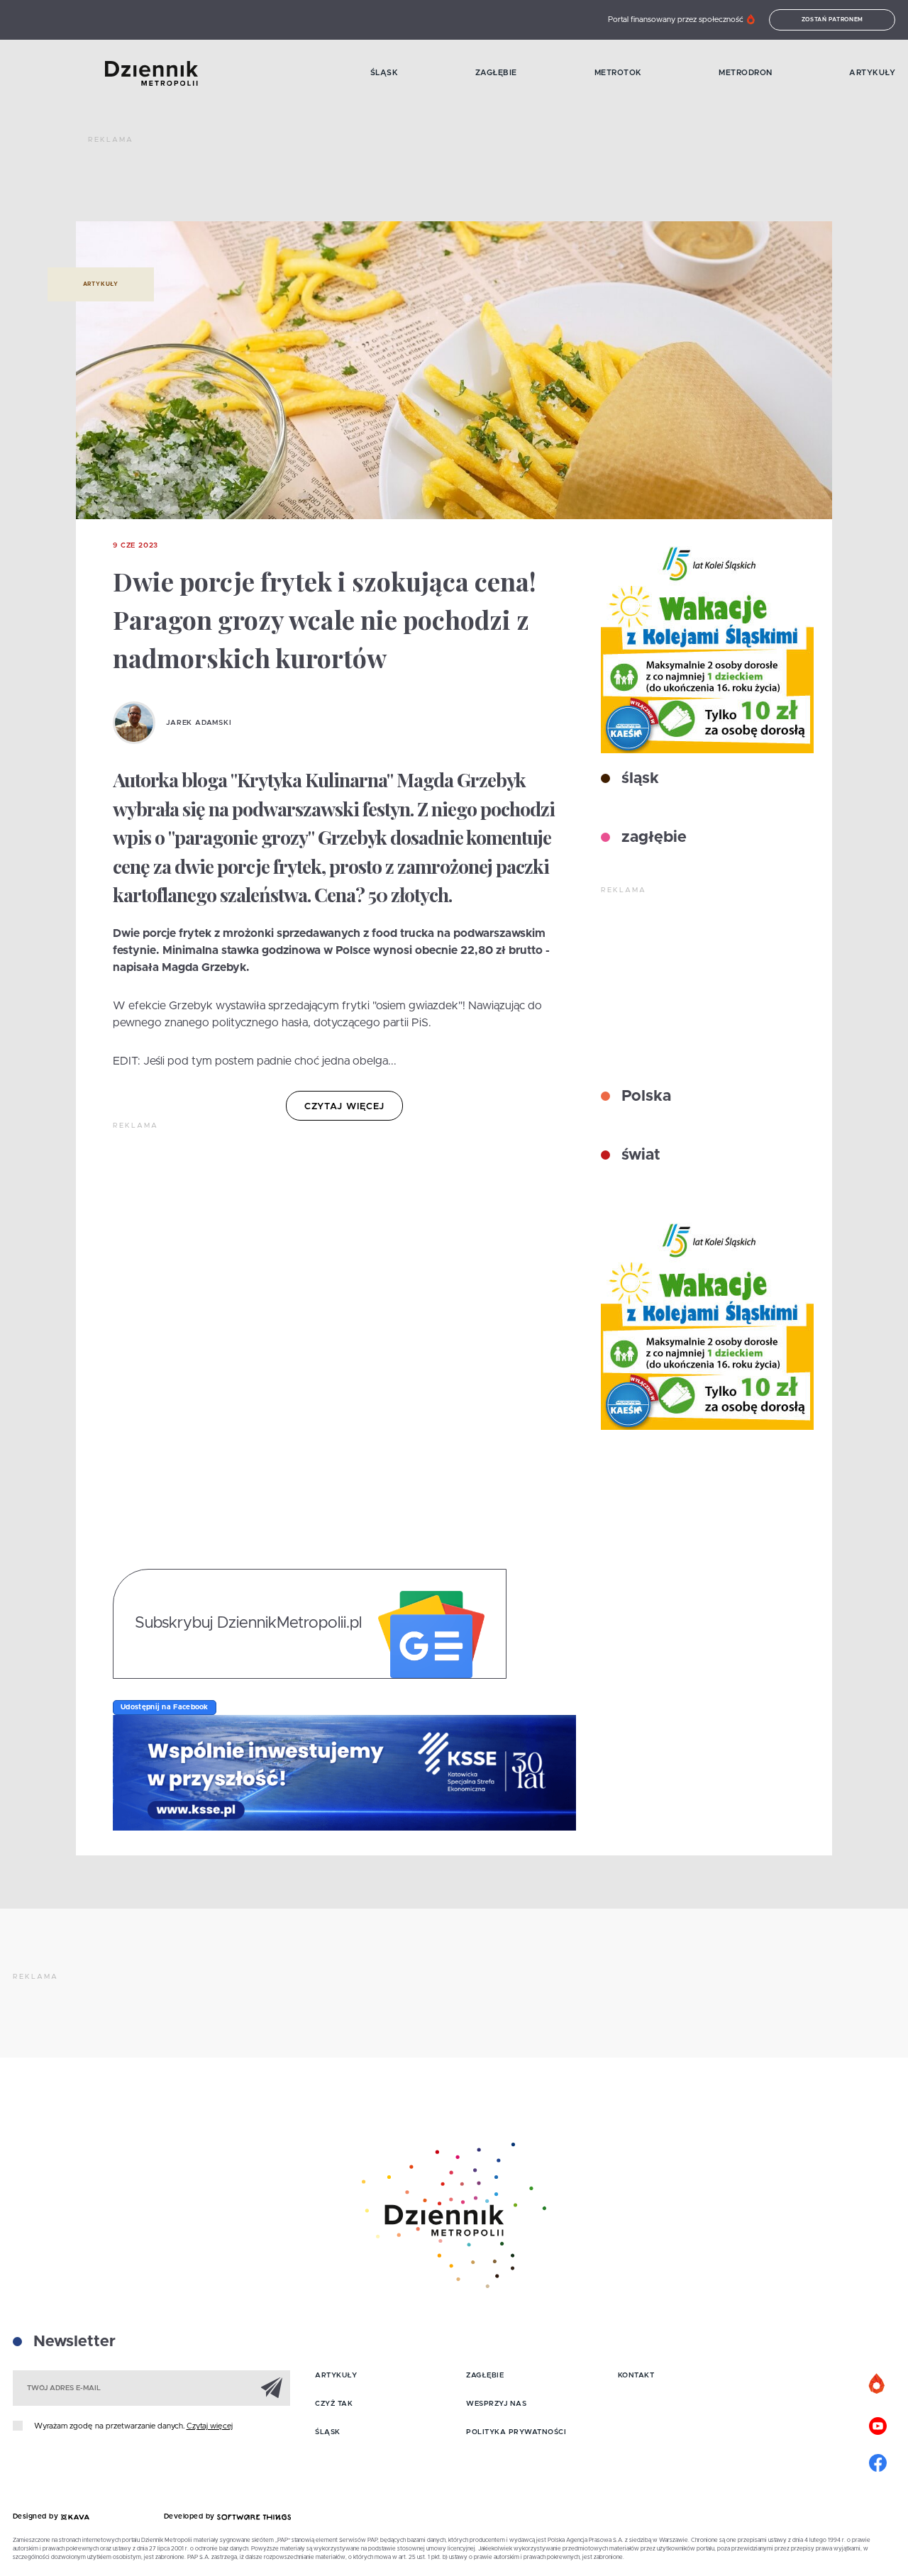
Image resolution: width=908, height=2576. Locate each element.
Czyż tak (334, 2404)
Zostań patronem (833, 20)
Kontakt (636, 2375)
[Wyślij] (272, 2387)
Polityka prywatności (516, 2432)
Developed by (191, 2516)
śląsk (638, 779)
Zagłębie (496, 73)
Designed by (37, 2516)
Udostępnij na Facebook (165, 1707)
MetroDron (746, 73)
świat (639, 1155)
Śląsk (384, 73)
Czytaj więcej (210, 2426)
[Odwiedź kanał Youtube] (877, 2424)
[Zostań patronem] (877, 2385)
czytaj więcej (344, 1107)
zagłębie (652, 838)
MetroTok (618, 73)
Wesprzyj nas (496, 2404)
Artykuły (872, 73)
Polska (644, 1097)
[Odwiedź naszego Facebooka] (877, 2461)
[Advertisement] (346, 184)
